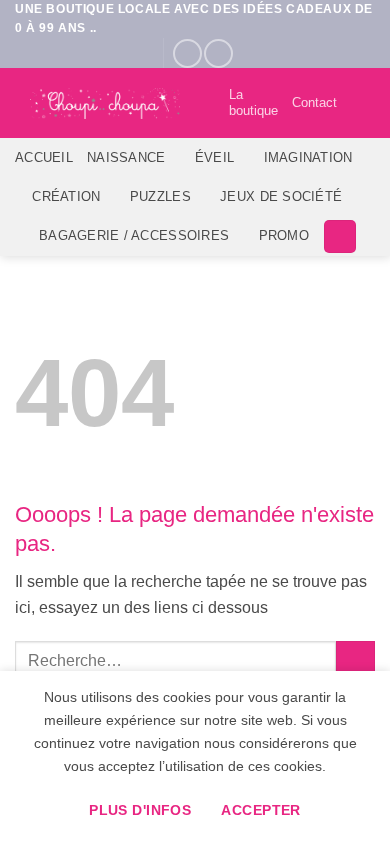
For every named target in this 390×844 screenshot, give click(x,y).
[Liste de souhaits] (205, 103)
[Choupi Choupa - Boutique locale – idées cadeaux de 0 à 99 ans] (105, 104)
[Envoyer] (355, 660)
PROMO (284, 235)
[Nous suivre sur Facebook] (187, 53)
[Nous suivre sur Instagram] (218, 53)
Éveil (214, 157)
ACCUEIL (44, 157)
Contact (314, 102)
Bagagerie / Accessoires (134, 235)
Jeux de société (281, 196)
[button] (363, 103)
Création (66, 196)
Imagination (308, 157)
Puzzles (160, 196)
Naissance (126, 157)
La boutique (253, 102)
